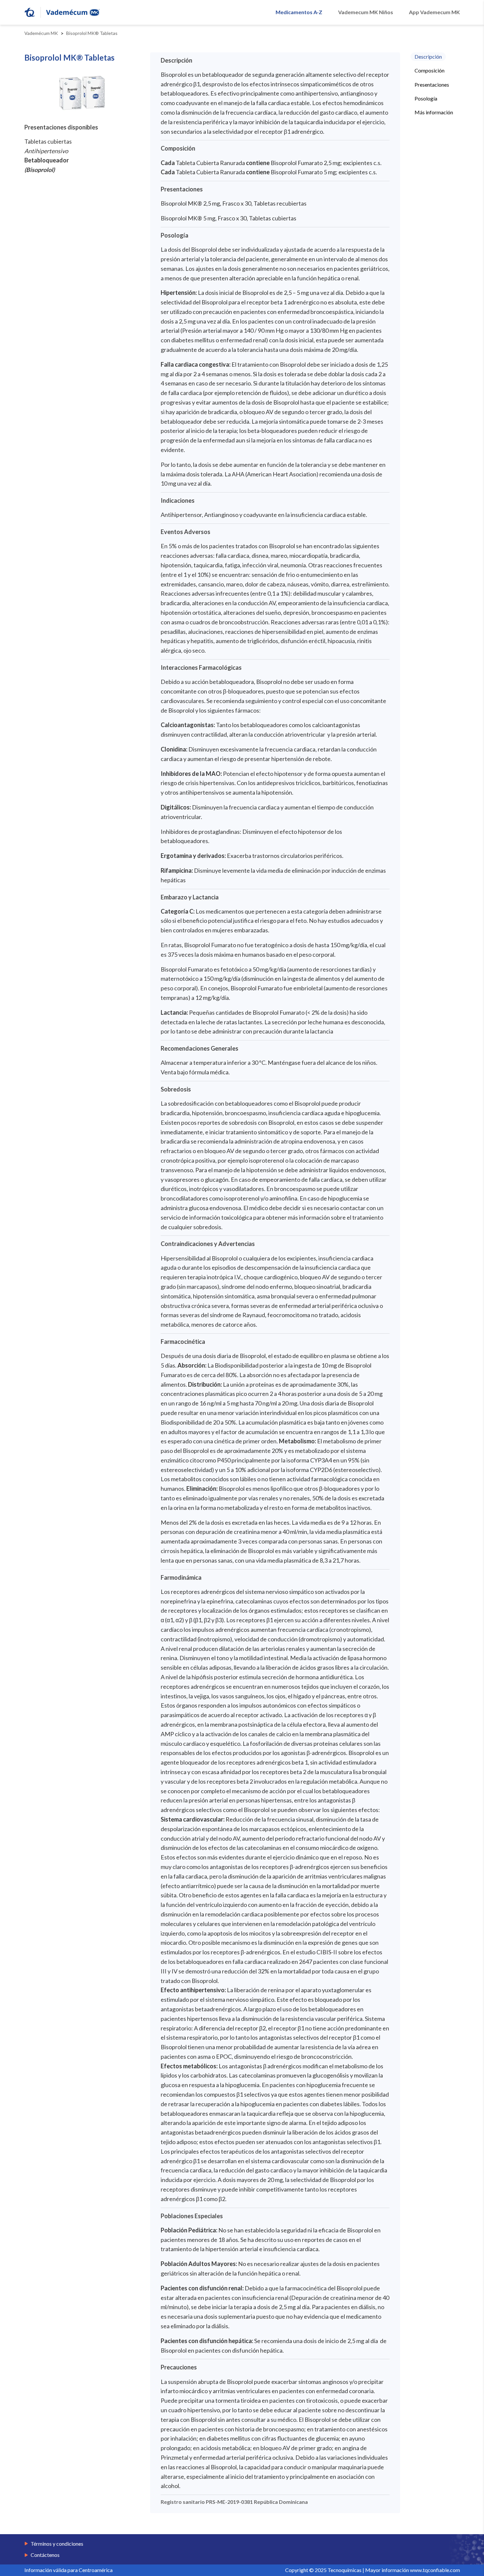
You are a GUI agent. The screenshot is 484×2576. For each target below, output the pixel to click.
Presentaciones (432, 84)
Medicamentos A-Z (299, 12)
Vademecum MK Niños (366, 12)
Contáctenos (45, 2555)
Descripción (428, 57)
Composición (430, 70)
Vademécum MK (41, 33)
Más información (434, 112)
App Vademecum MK (434, 12)
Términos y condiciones (57, 2544)
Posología (426, 98)
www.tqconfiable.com (435, 2570)
